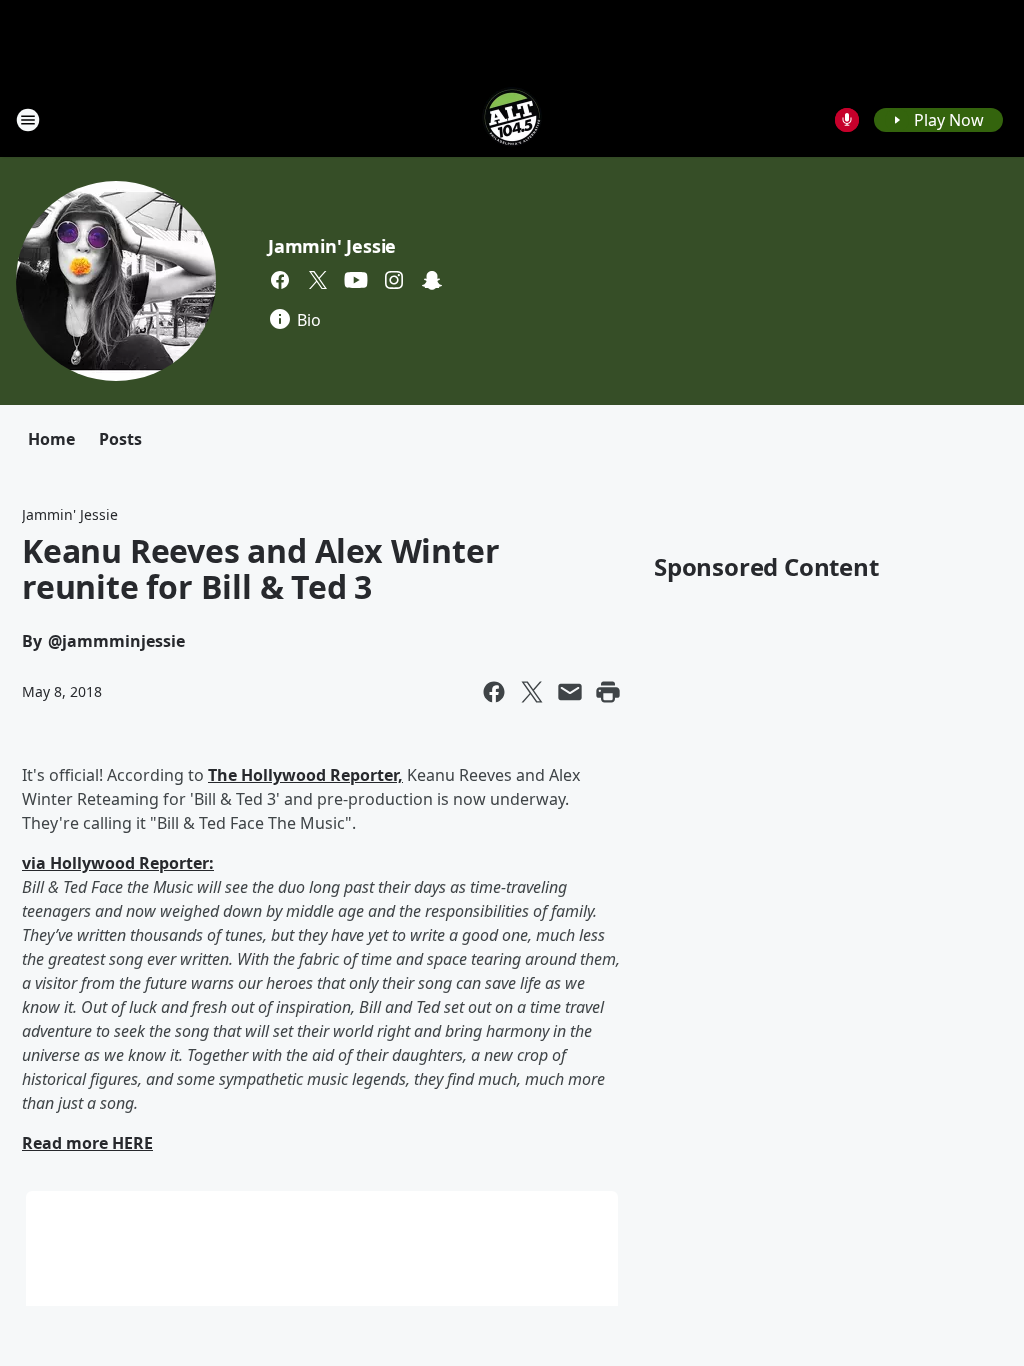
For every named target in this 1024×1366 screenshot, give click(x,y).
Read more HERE (87, 1143)
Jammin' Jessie (332, 246)
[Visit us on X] (318, 280)
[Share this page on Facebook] (494, 692)
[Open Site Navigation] (28, 120)
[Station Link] (512, 119)
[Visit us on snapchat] (432, 280)
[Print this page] (608, 692)
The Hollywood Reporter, (305, 775)
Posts (120, 439)
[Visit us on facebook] (280, 280)
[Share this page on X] (532, 692)
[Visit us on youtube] (356, 280)
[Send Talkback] (847, 120)
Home (51, 439)
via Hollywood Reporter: (118, 863)
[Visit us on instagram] (394, 280)
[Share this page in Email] (570, 692)
